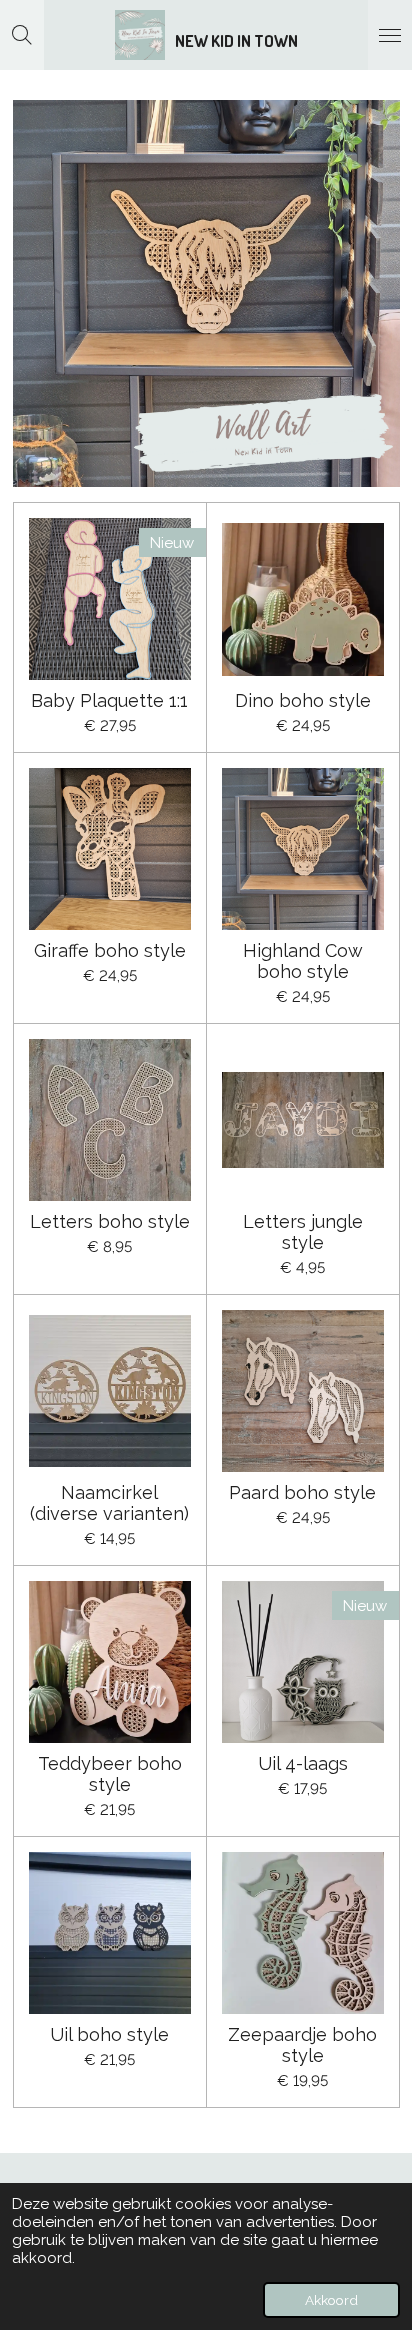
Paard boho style (302, 1492)
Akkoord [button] (331, 2300)
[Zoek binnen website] (22, 35)
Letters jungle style (303, 1232)
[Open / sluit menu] (390, 35)
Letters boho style (110, 1221)
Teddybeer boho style (110, 1774)
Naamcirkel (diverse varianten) (109, 1503)
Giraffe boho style (110, 950)
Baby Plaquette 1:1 (109, 700)
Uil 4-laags (303, 1763)
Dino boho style (303, 700)
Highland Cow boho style (303, 961)
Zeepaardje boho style (302, 2045)
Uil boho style (109, 2034)
